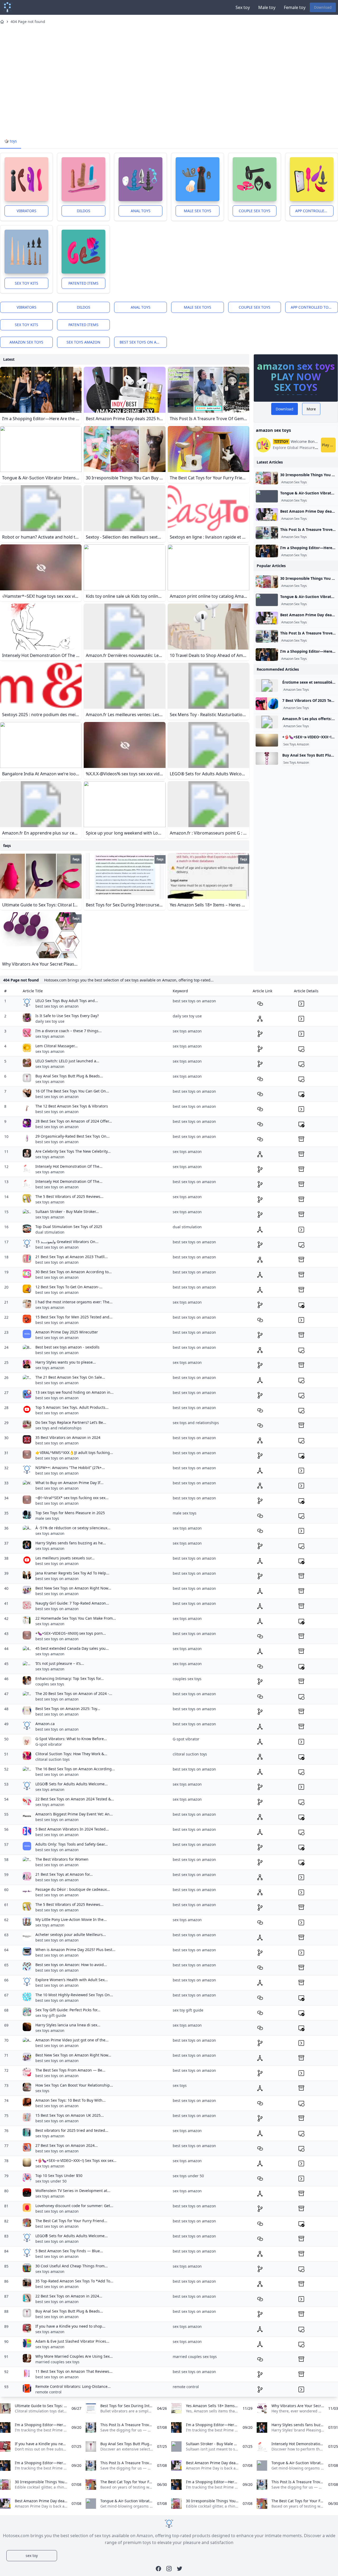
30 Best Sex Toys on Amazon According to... (74, 1272)
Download (323, 7)
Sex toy (243, 7)
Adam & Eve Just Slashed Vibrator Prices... (72, 2341)
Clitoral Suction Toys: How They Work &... (71, 1754)
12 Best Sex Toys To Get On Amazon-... (69, 1287)
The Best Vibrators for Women (62, 1859)
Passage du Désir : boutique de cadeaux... (73, 1889)
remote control (48, 2392)
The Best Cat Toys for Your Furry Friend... (71, 2221)
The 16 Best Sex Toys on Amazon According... (75, 1769)
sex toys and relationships (58, 1428)
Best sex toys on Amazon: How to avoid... (71, 1965)
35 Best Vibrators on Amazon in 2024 (68, 1437)
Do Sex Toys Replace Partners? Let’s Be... (71, 1422)
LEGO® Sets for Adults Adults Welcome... (72, 1784)
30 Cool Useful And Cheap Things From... (72, 2266)
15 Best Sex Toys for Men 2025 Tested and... (74, 1317)
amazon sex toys (26, 342)
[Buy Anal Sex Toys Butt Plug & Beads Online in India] (267, 758)
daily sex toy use (50, 1021)
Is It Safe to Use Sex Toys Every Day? (67, 1016)
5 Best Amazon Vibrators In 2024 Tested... (72, 1829)
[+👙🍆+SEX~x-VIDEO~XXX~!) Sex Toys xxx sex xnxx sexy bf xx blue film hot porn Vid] (267, 740)
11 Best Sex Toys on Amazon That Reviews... (74, 2371)
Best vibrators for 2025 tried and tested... (72, 2130)
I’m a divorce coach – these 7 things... (69, 1031)
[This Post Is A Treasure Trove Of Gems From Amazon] (267, 533)
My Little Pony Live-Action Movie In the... (71, 1919)
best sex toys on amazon (143, 342)
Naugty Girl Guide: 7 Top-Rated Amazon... (72, 1603)
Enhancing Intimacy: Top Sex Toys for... (70, 1678)
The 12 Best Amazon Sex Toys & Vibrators (72, 1106)
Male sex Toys (198, 211)
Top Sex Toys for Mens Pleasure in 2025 (70, 1513)
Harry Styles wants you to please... (66, 1362)
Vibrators (27, 211)
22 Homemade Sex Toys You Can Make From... (76, 1618)
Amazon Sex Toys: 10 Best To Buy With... (71, 2100)
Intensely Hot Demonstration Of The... (69, 1166)
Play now (329, 445)
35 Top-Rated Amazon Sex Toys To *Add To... (74, 2281)
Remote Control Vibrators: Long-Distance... (73, 2386)
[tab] (11, 141)
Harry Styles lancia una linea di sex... (68, 2025)
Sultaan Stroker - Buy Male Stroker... (67, 1211)
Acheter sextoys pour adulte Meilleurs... (71, 1935)
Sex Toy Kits (27, 283)
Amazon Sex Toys (294, 482)
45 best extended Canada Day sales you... (72, 1648)
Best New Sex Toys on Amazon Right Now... (73, 1588)
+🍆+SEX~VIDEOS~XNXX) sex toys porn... (71, 1633)
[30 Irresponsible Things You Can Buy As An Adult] (267, 478)
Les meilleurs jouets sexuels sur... (65, 1558)
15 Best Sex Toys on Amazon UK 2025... (70, 2115)
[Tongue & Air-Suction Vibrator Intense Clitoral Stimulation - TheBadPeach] (267, 496)
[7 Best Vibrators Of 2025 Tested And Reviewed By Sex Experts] (267, 704)
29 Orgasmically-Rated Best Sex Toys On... (72, 1136)
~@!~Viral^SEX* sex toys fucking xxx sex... (72, 1498)
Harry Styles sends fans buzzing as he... (71, 1543)
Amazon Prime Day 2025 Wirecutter (67, 1332)
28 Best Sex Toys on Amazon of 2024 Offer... (74, 1121)
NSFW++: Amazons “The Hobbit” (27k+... (70, 1468)
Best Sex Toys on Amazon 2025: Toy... (68, 1709)
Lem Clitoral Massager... (57, 1046)
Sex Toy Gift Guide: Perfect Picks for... (68, 2010)
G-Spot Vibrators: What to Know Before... (71, 1739)
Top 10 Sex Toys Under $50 (59, 2176)
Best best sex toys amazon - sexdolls (67, 1347)
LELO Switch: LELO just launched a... (67, 1061)
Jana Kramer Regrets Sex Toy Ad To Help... (72, 1573)
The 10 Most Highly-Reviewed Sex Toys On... (74, 1995)
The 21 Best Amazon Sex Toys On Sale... (70, 1377)
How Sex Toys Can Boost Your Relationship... (74, 2085)
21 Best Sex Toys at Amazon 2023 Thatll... (72, 1257)
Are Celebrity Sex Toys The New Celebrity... (73, 1151)
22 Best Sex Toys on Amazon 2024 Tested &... (75, 1799)
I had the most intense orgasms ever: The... (74, 1302)
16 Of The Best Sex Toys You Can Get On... (72, 1091)
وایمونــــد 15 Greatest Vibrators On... (67, 1242)
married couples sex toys (57, 2362)
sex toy (32, 2556)
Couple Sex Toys (255, 211)
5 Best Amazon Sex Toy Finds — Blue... (69, 2251)
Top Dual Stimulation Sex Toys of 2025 (69, 1227)
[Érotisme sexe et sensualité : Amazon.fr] (267, 685)
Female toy (295, 7)
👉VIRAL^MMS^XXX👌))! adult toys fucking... (74, 1453)
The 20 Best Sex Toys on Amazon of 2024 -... (74, 1694)
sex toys (42, 2091)
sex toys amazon (83, 342)
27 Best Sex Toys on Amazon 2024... (67, 2145)
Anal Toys (141, 211)
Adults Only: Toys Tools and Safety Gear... (72, 1844)
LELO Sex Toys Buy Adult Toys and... (67, 1001)
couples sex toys (50, 1684)
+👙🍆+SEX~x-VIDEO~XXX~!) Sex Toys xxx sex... (76, 2160)
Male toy (267, 7)
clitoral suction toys (53, 1759)
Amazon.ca (45, 1724)
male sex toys (47, 1518)
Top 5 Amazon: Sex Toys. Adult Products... (72, 1407)
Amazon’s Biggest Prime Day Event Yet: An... (74, 1814)
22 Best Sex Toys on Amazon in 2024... (69, 2296)
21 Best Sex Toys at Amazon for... (64, 1874)
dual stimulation (50, 1232)
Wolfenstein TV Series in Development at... (73, 2191)
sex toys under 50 (51, 2181)
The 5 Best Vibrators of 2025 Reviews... (69, 1196)
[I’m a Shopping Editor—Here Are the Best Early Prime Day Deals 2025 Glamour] (267, 551)
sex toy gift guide (51, 2015)
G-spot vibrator (49, 1744)
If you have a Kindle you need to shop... (70, 2326)
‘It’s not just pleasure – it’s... (60, 1663)
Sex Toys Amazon (296, 744)
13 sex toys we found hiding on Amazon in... (74, 1392)
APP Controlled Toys (314, 211)
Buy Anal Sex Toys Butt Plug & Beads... (69, 1076)
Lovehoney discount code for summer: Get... (74, 2206)
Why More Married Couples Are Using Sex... (74, 2356)
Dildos (84, 211)
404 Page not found (28, 22)
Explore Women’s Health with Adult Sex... (72, 1980)
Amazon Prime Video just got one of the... (72, 2040)
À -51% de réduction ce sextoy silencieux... (73, 1528)
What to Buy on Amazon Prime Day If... (69, 1483)
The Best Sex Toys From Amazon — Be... (70, 2070)
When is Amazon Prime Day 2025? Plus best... (75, 1950)
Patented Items (83, 283)
